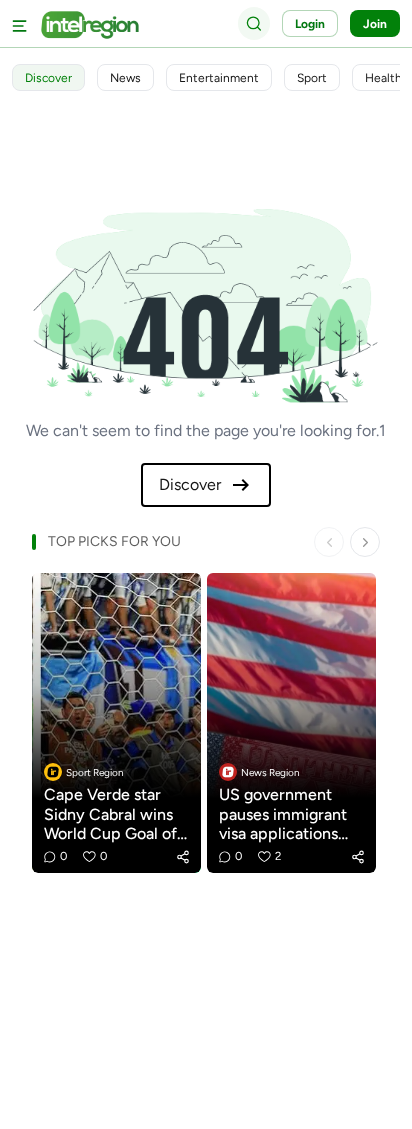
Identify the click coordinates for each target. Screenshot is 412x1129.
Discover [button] (48, 78)
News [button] (125, 78)
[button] (183, 857)
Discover (190, 484)
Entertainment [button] (219, 78)
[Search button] (254, 23)
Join (375, 24)
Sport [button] (312, 78)
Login (310, 24)
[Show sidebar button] (20, 23)
